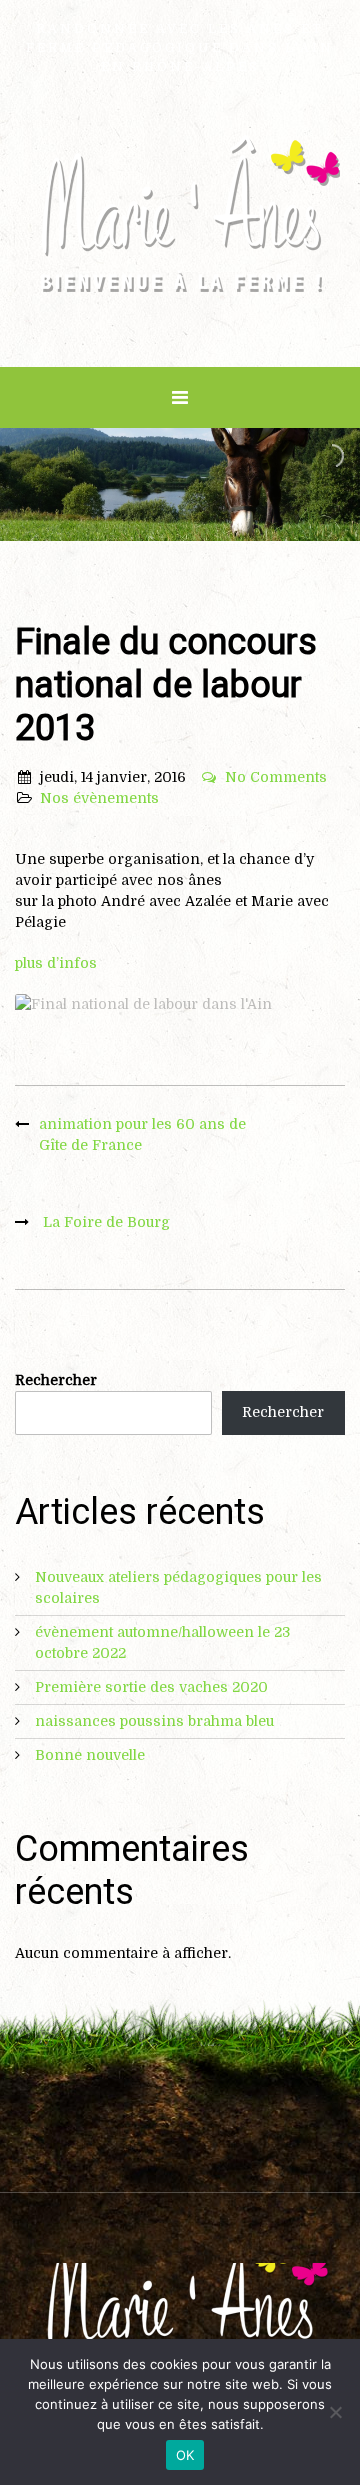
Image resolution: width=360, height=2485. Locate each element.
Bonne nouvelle (90, 1755)
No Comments (276, 777)
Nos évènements (99, 798)
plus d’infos (56, 963)
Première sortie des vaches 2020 (151, 1687)
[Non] (335, 2412)
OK (185, 2455)
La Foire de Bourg (106, 1222)
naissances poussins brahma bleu (154, 1721)
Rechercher (56, 1380)
